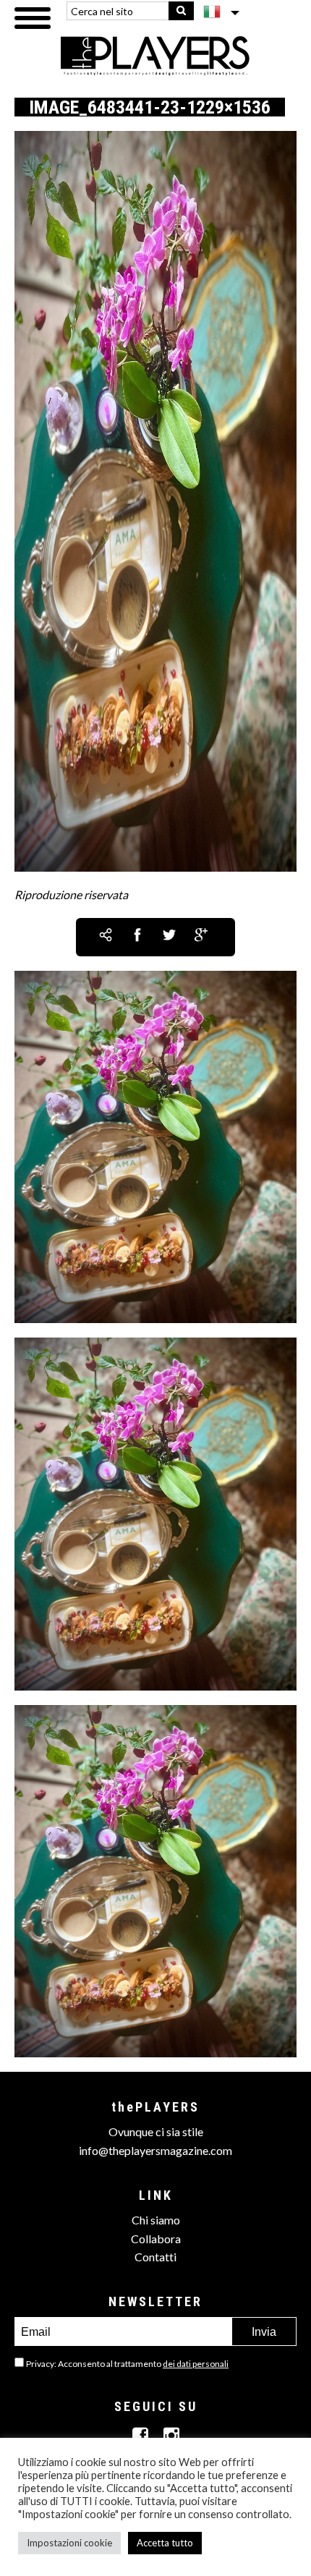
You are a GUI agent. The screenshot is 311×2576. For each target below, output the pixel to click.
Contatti (155, 2257)
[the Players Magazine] (156, 55)
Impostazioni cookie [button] (69, 2543)
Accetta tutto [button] (165, 2543)
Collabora (156, 2239)
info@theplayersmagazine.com (155, 2150)
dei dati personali (196, 2364)
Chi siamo (156, 2220)
